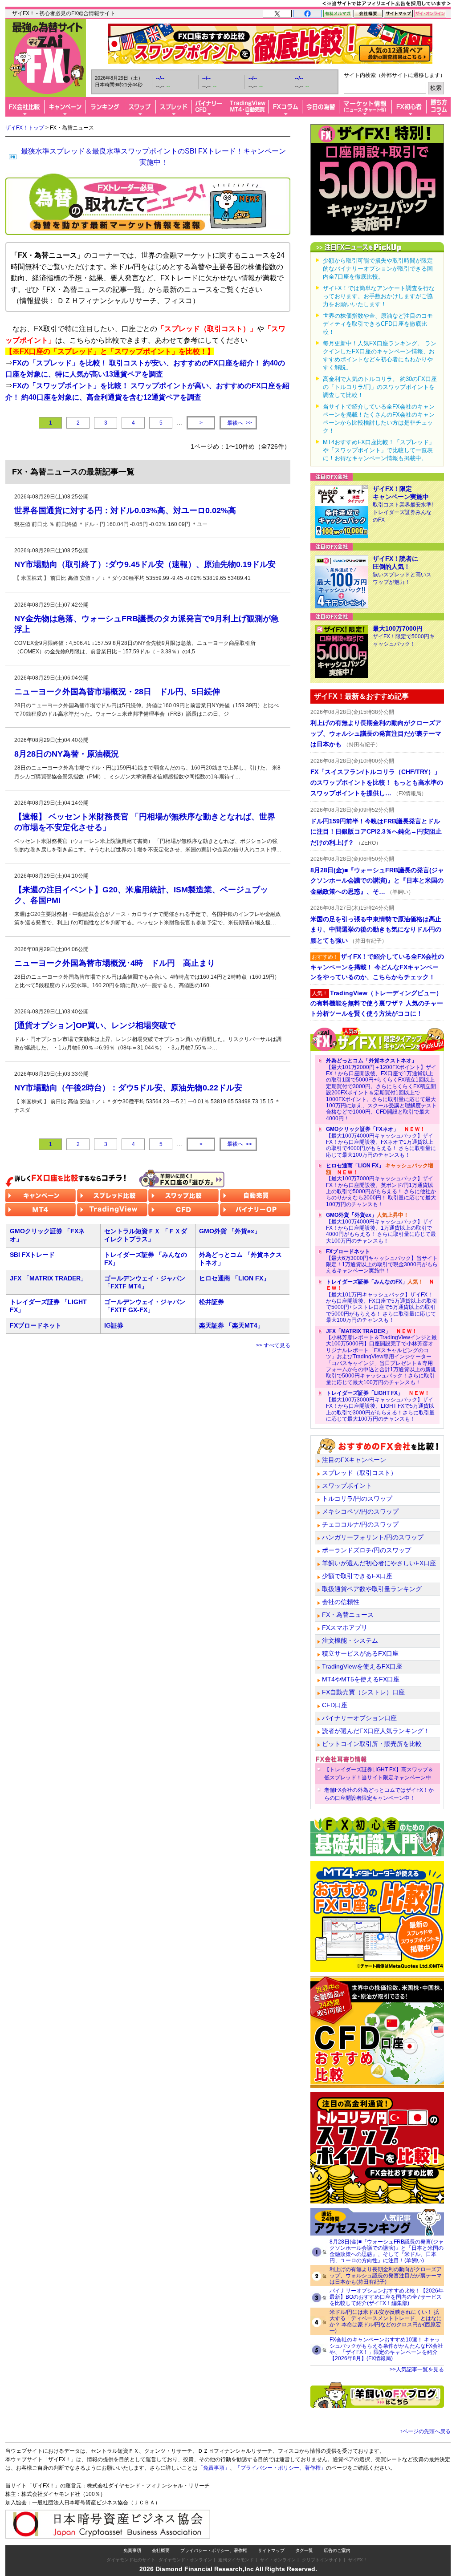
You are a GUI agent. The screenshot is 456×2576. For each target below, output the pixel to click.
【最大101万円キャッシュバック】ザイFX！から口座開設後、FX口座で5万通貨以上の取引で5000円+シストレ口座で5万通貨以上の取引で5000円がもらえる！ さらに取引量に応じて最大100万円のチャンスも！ (382, 1301)
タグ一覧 (304, 2550)
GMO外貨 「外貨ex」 (230, 1231)
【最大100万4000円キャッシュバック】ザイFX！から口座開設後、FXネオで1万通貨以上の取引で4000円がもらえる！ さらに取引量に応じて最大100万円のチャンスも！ (381, 1142)
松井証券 (212, 1302)
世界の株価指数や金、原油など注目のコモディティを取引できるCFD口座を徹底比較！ (378, 324)
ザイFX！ (358, 2560)
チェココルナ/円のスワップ (360, 1524)
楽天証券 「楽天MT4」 (231, 1325)
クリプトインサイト (322, 2560)
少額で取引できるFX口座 (357, 1576)
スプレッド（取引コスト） (359, 1473)
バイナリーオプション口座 (359, 1718)
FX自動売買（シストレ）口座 (363, 1692)
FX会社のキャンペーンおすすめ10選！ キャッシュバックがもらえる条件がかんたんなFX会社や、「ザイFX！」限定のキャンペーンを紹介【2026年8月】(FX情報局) (386, 2349)
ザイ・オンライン (278, 2560)
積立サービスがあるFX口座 (360, 1653)
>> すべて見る (273, 1345)
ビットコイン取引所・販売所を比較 (372, 1744)
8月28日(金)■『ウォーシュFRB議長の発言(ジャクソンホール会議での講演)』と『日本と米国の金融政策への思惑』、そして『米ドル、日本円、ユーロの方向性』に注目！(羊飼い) (387, 2251)
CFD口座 (335, 1705)
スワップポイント (347, 1486)
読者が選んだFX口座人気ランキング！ (376, 1731)
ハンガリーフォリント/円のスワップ (373, 1537)
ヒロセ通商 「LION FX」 (234, 1278)
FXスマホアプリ (345, 1628)
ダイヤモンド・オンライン (185, 2560)
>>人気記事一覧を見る (417, 2369)
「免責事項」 (214, 2468)
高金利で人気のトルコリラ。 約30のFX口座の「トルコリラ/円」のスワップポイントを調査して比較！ (380, 387)
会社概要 (161, 2550)
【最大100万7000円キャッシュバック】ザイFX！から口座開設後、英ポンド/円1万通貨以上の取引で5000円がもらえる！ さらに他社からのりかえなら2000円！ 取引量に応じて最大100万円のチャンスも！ (381, 1185)
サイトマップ (271, 2550)
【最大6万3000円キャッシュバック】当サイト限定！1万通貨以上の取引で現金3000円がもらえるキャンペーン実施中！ (382, 1261)
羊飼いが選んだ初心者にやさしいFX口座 (379, 1563)
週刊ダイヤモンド (236, 2560)
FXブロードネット (36, 1325)
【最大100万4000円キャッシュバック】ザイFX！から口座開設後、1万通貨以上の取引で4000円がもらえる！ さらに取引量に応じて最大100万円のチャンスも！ (381, 1228)
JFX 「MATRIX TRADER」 (48, 1278)
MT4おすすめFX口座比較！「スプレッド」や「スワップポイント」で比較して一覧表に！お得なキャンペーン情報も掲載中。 (379, 450)
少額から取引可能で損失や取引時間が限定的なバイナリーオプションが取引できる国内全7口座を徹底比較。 (378, 269)
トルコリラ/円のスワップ (357, 1499)
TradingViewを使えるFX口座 (362, 1666)
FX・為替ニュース (348, 1615)
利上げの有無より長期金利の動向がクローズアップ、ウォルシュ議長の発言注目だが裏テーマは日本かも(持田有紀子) (386, 2276)
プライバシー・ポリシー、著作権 (214, 2550)
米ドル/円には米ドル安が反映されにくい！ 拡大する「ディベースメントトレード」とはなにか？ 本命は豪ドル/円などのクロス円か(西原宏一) (386, 2321)
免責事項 (132, 2550)
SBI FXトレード (32, 1255)
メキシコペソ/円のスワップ (360, 1511)
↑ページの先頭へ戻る (425, 2431)
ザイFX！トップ (25, 128)
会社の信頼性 (341, 1602)
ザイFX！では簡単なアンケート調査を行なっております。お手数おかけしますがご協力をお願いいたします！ (379, 296)
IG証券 (114, 1325)
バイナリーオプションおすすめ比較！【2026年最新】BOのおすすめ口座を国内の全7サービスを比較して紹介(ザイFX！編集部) (387, 2297)
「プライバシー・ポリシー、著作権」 (281, 2468)
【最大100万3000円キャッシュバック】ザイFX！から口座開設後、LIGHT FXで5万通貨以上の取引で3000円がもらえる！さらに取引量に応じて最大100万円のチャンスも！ (380, 1406)
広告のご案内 (337, 2550)
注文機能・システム (350, 1640)
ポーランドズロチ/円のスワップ (366, 1550)
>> (240, 423)
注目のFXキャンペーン (354, 1460)
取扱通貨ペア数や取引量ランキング (372, 1589)
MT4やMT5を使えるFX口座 (361, 1679)
